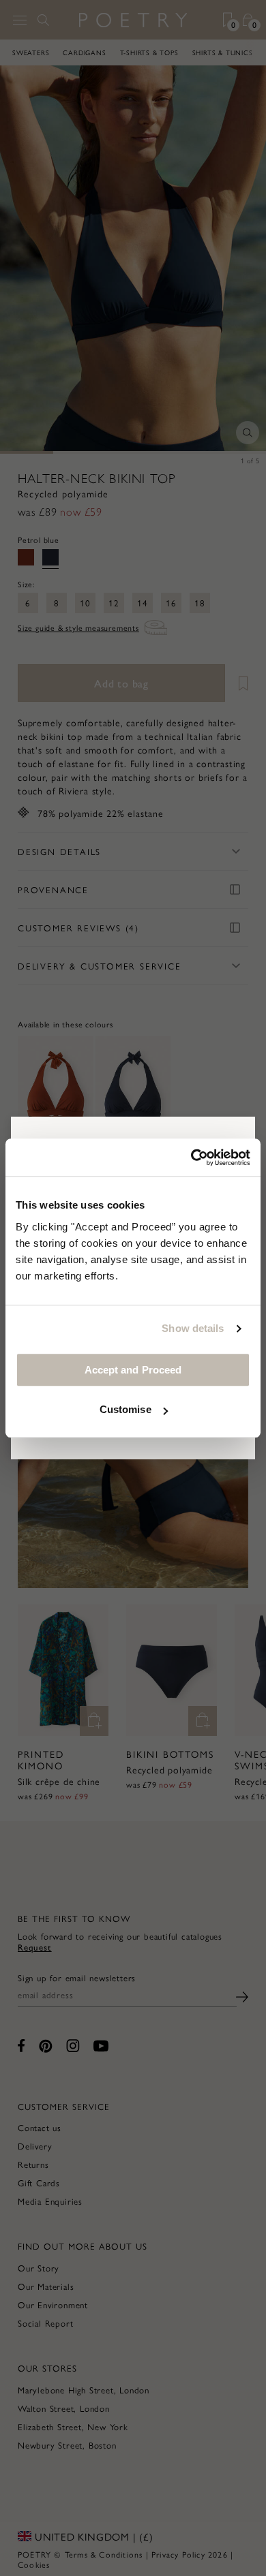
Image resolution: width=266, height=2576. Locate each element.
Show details (193, 1328)
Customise (125, 1409)
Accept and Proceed (133, 1370)
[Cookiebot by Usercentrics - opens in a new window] (191, 1158)
